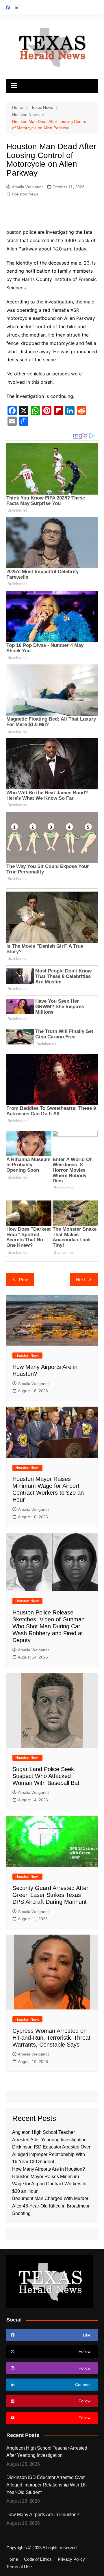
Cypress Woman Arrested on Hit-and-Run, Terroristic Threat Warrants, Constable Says (51, 2038)
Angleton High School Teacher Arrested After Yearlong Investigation (47, 2452)
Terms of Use (19, 2567)
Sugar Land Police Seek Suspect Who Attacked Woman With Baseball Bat (46, 1776)
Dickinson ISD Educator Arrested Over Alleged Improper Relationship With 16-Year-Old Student (51, 2154)
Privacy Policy (71, 2559)
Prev (24, 1280)
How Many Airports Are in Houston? (49, 2169)
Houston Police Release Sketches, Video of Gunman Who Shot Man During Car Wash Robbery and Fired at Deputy (49, 1626)
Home (12, 2559)
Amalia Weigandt (27, 187)
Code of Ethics (38, 2559)
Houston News (25, 194)
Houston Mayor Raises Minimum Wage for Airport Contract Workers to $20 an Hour (49, 2184)
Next (80, 1280)
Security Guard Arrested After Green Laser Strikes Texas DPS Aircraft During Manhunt (50, 1895)
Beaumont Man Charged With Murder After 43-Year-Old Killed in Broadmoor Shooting (51, 2206)
